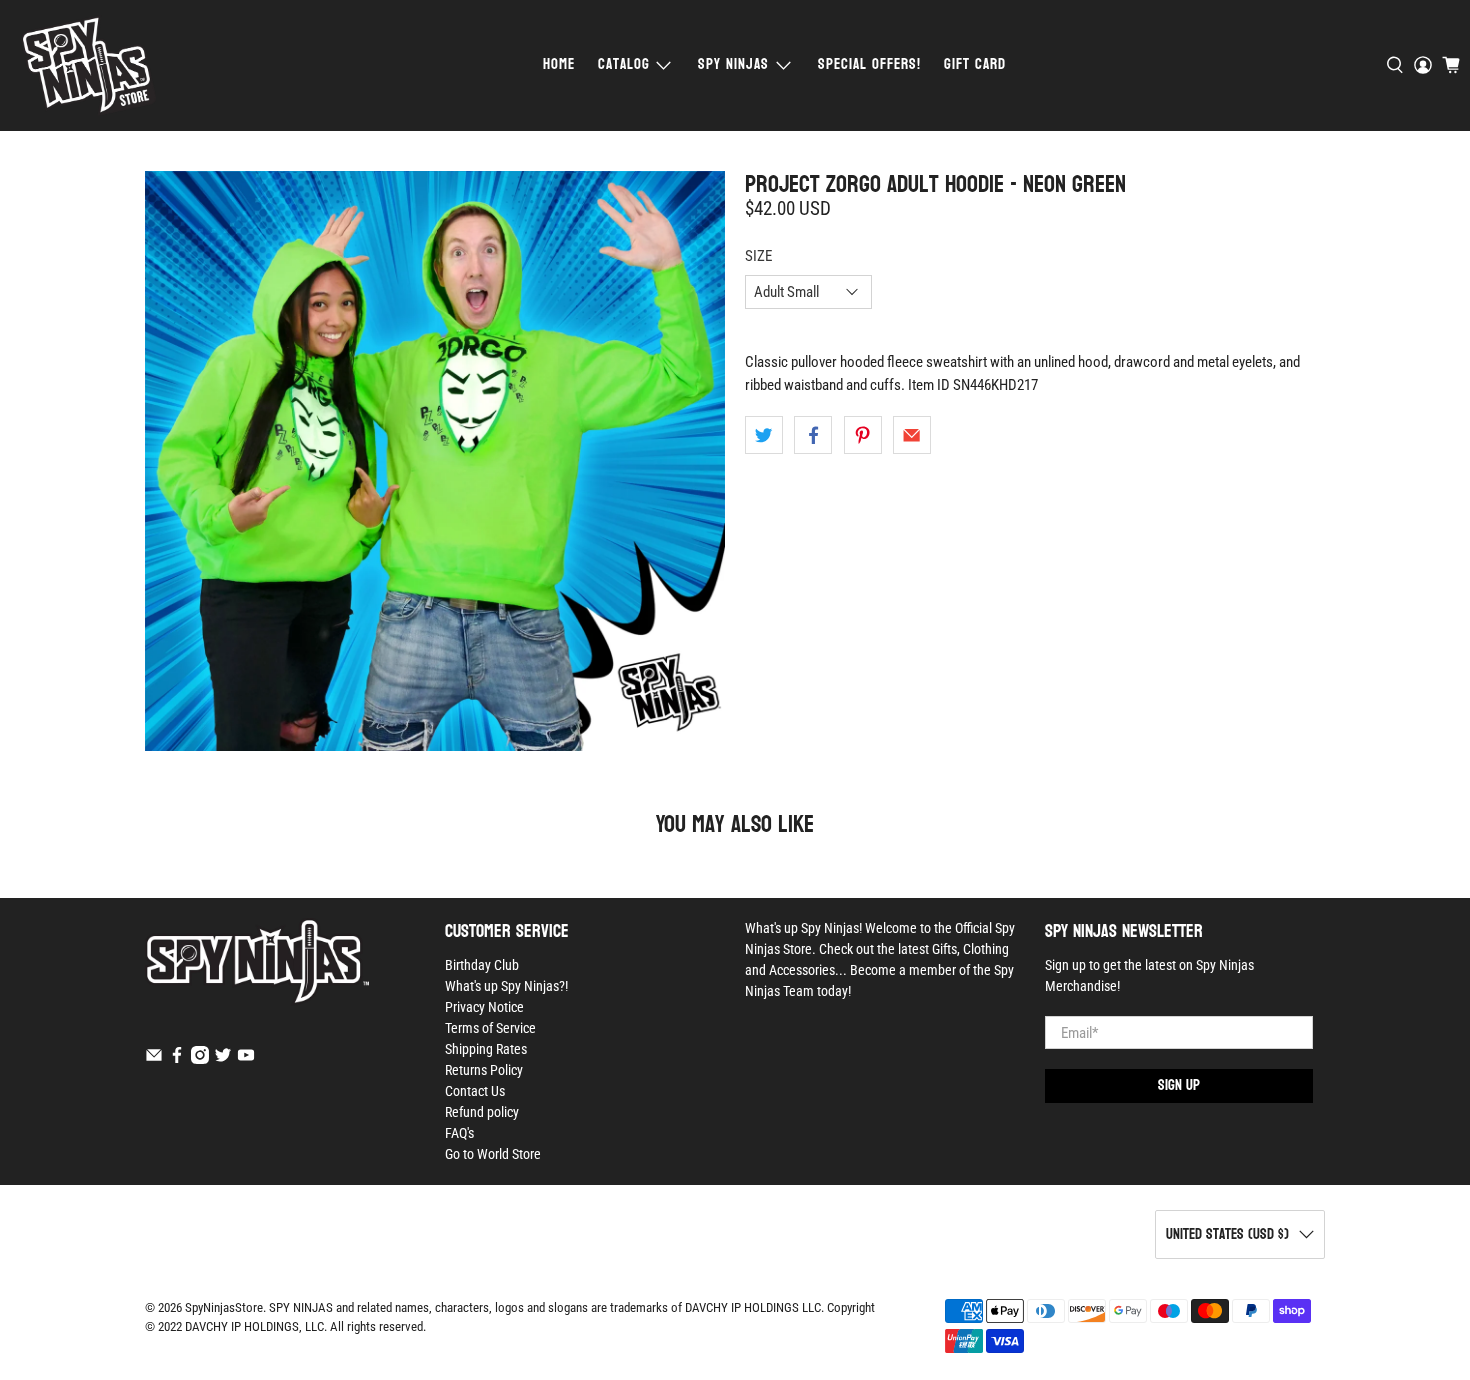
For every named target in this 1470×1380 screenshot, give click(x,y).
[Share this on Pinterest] (863, 435)
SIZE (758, 256)
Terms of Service (490, 1028)
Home (559, 64)
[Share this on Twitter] (764, 435)
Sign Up (1179, 1085)
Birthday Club (482, 965)
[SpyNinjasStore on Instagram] (200, 1059)
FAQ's (459, 1133)
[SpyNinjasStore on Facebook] (177, 1059)
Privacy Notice (484, 1007)
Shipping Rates (486, 1049)
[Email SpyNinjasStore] (154, 1059)
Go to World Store (493, 1154)
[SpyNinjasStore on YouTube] (246, 1059)
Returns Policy (484, 1070)
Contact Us (475, 1091)
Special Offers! (869, 64)
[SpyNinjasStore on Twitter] (223, 1059)
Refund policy (482, 1112)
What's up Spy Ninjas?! (506, 986)
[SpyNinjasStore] (88, 65)
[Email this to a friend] (912, 435)
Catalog (624, 64)
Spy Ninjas (733, 64)
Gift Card (975, 64)
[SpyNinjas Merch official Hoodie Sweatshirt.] (435, 461)
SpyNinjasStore (224, 1307)
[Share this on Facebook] (813, 435)
